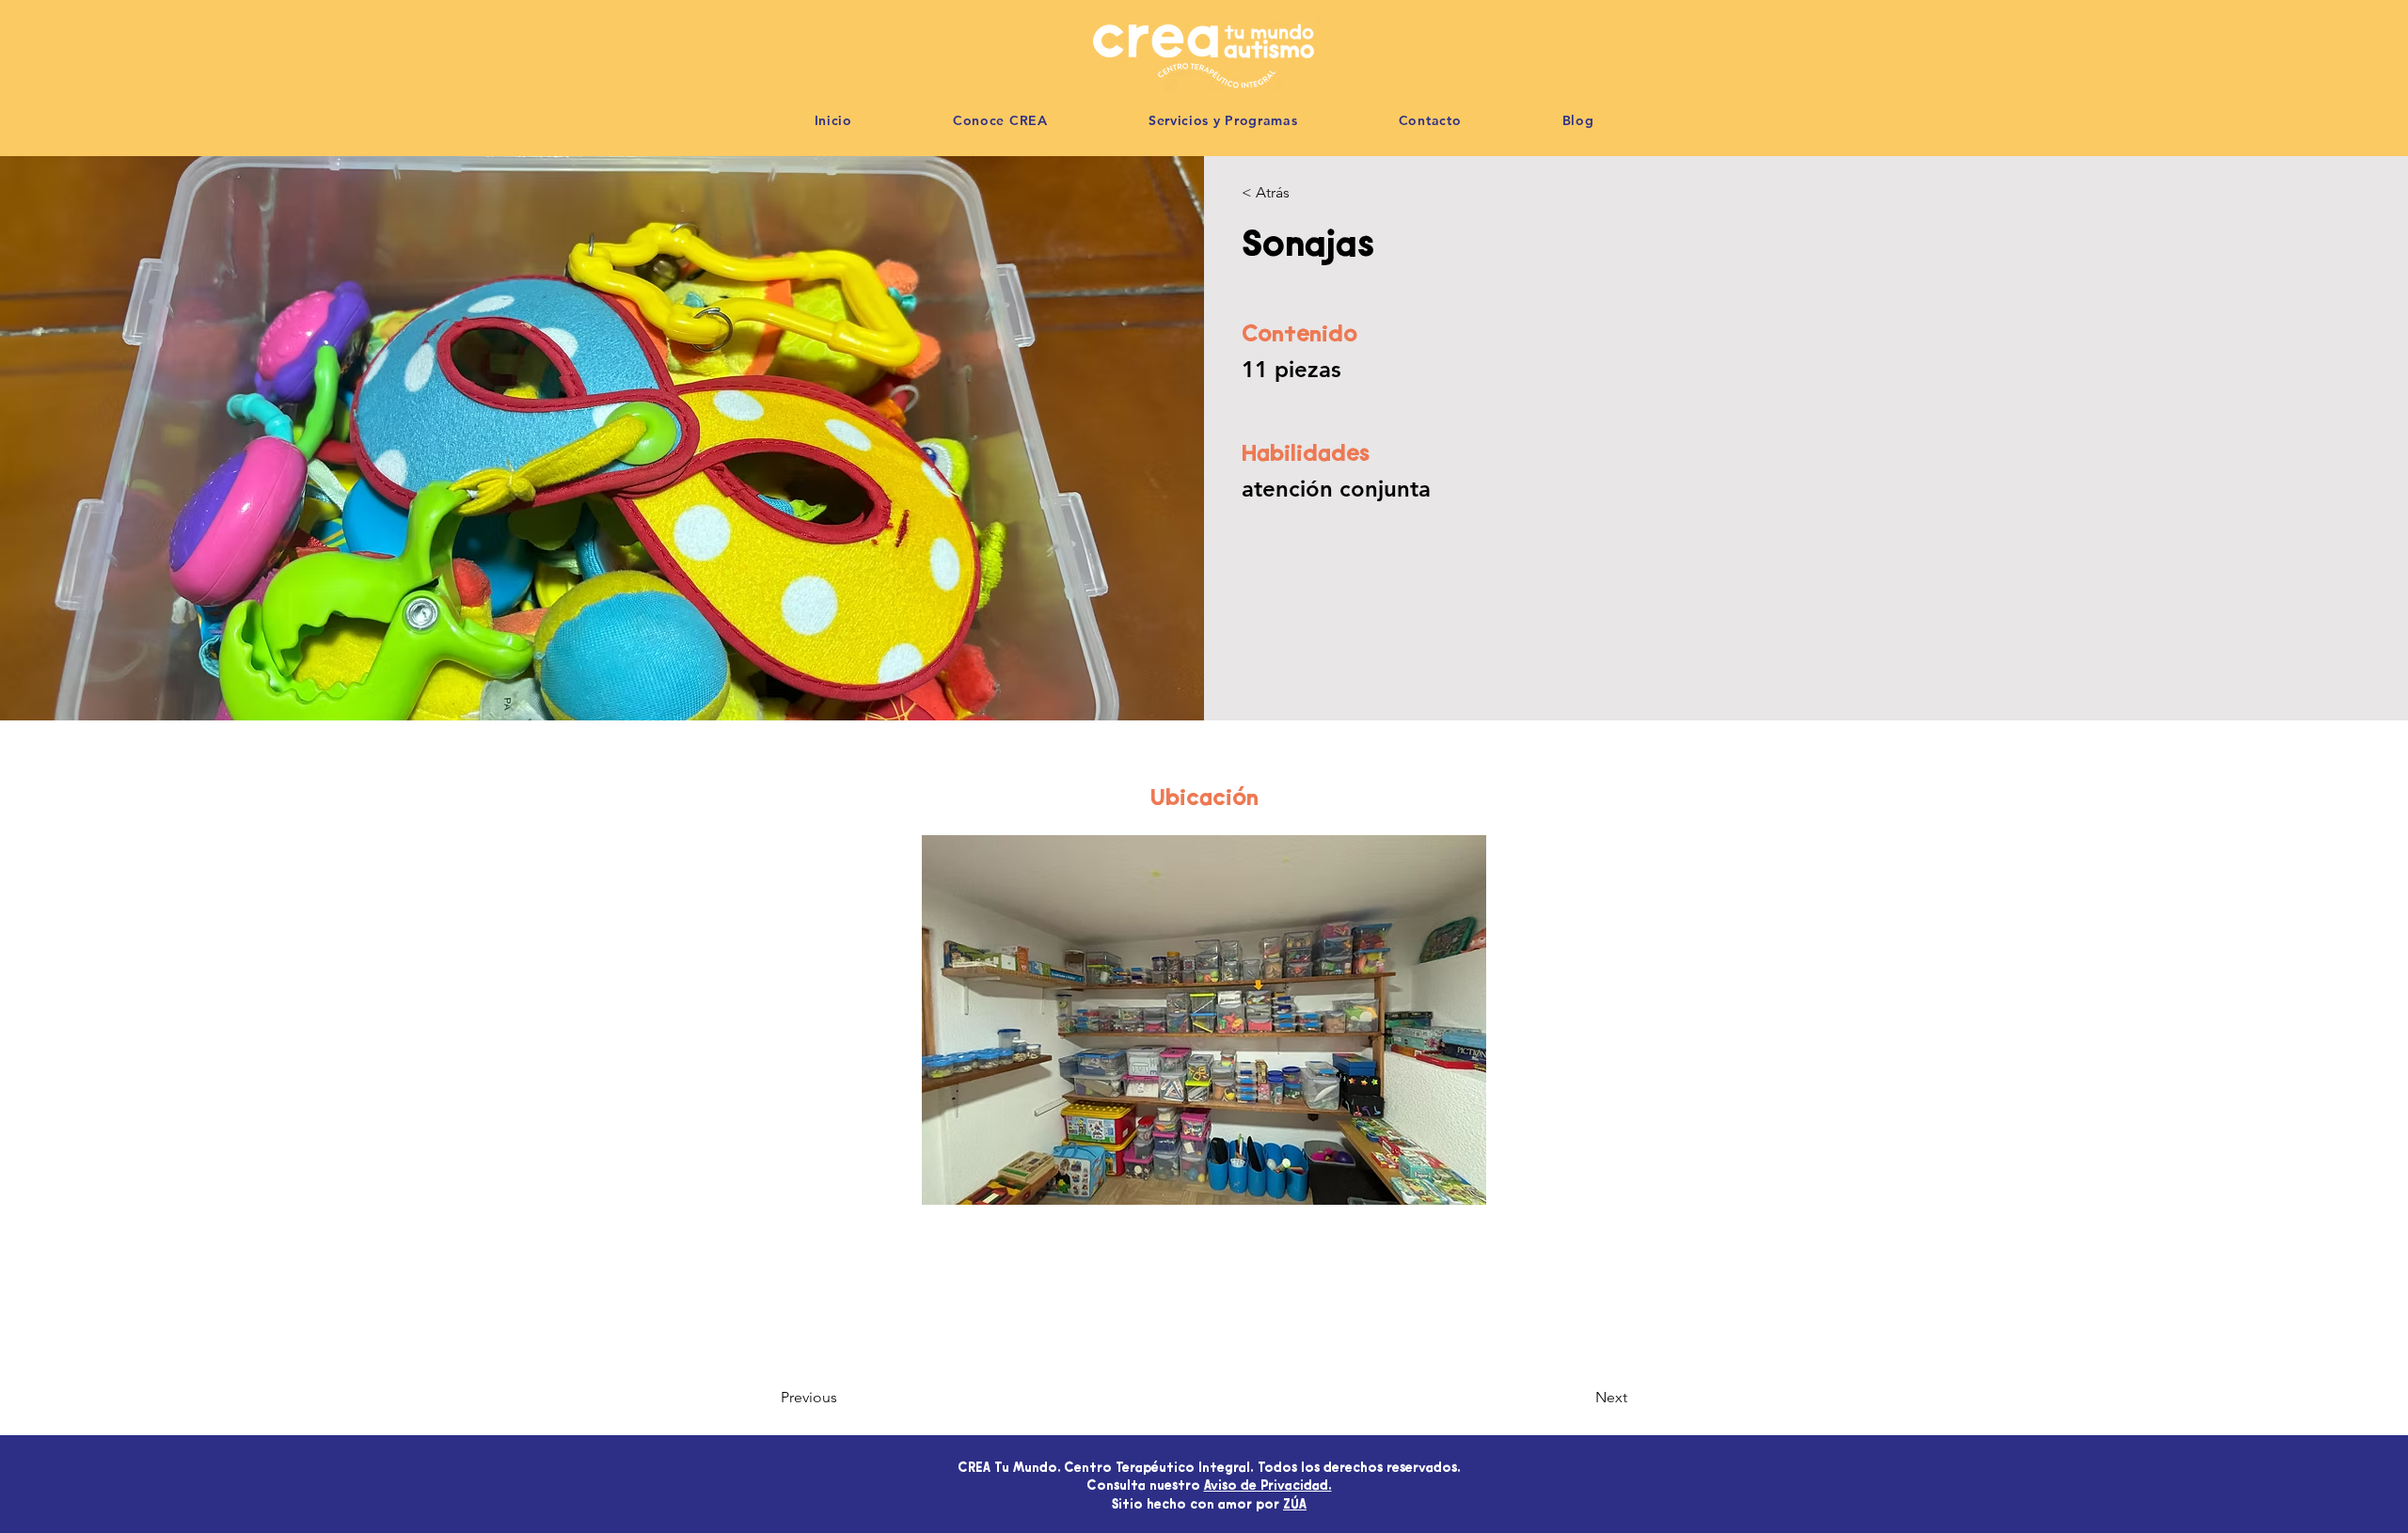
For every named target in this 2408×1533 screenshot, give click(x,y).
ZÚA (1295, 1506)
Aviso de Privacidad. (1268, 1487)
